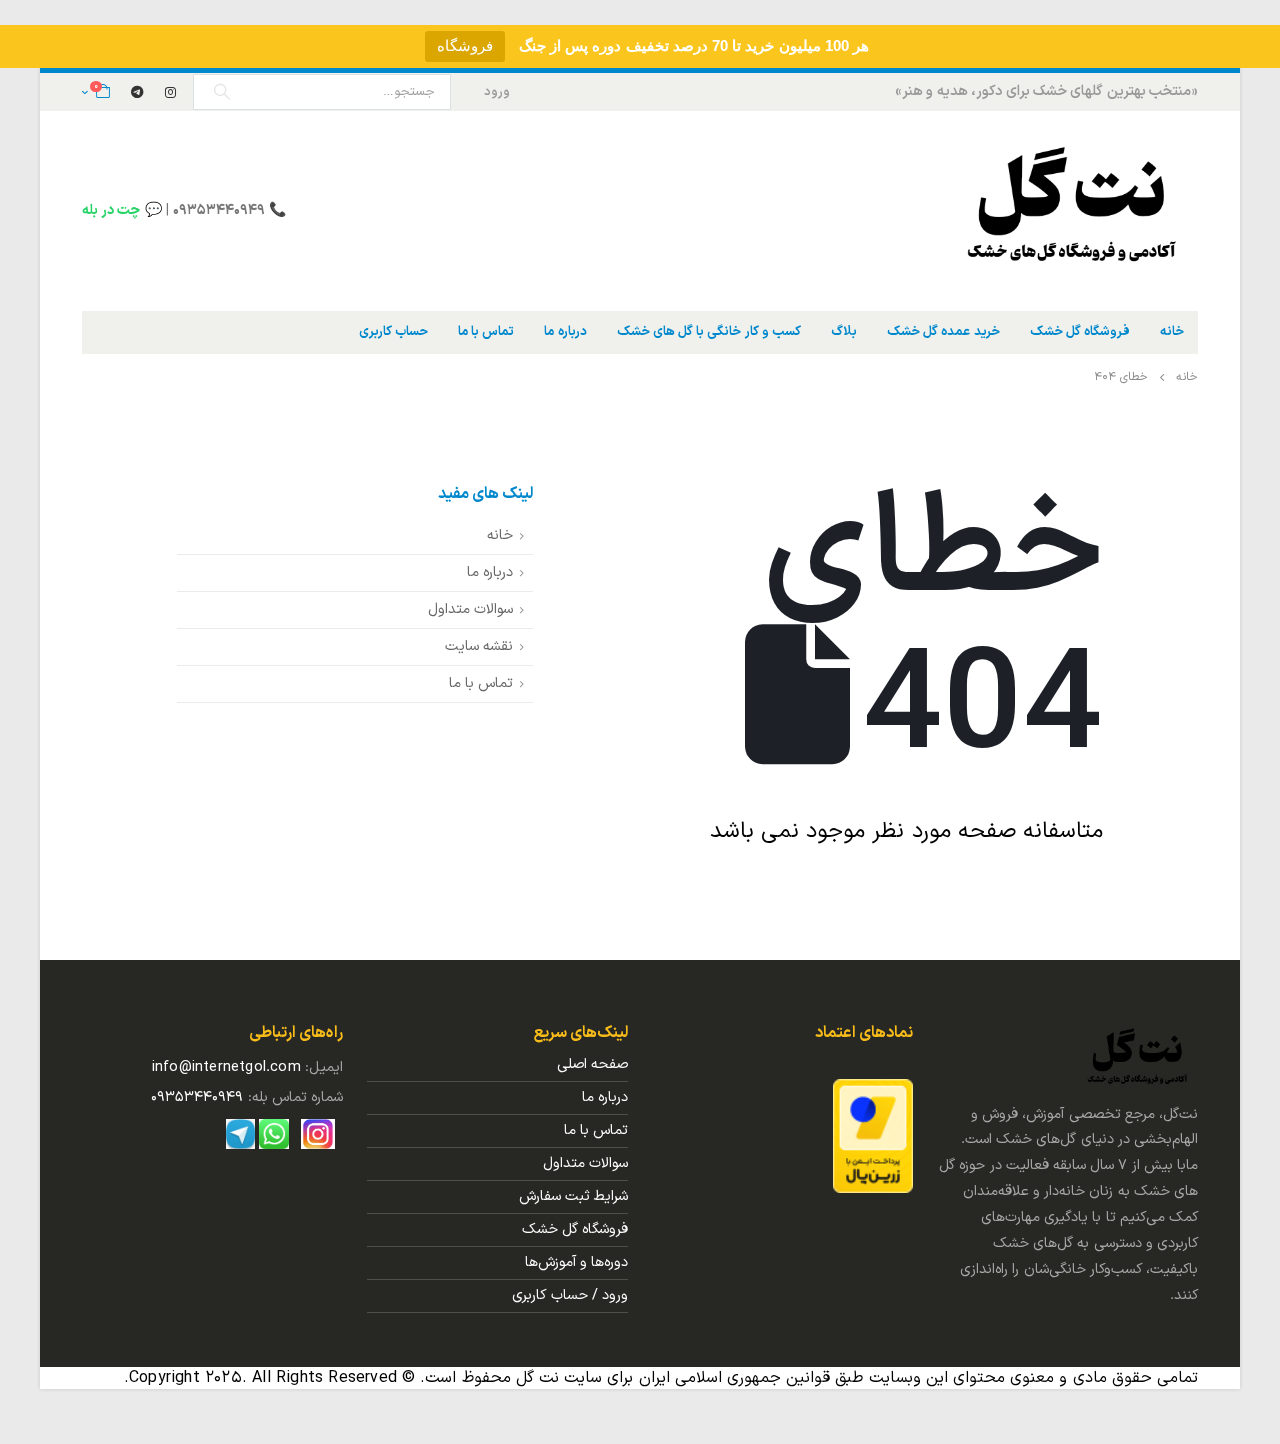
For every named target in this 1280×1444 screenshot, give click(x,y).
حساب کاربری (393, 332)
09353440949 (197, 1097)
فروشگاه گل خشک (1080, 332)
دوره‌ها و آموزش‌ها (576, 1262)
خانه (1172, 332)
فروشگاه (465, 45)
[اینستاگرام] (171, 92)
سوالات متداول (470, 609)
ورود (497, 91)
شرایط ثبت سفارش (573, 1196)
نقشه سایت (479, 646)
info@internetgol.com (226, 1067)
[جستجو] (222, 92)
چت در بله (111, 210)
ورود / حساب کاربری (570, 1295)
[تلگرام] (137, 92)
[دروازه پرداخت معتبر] (873, 1135)
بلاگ (844, 332)
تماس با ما (486, 332)
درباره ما (565, 332)
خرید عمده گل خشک (943, 332)
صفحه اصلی (592, 1064)
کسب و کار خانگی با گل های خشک (709, 332)
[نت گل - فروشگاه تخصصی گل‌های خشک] (1073, 211)
